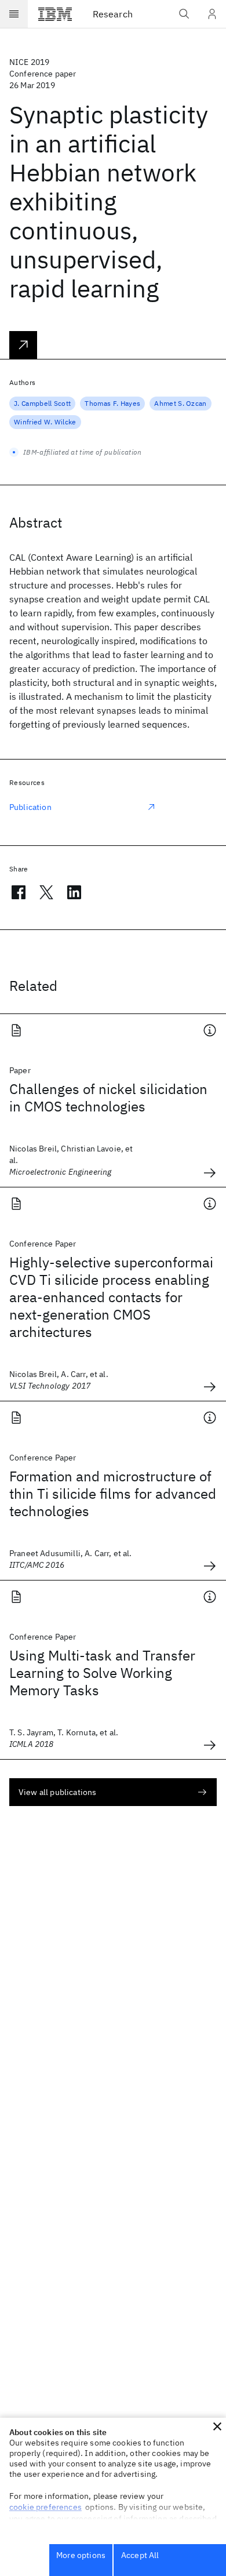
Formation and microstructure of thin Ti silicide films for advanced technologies (113, 1494)
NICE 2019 (29, 62)
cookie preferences (45, 2507)
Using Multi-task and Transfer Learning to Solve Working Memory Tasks (102, 1673)
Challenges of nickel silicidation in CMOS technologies (108, 1098)
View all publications (57, 1792)
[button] (217, 2426)
